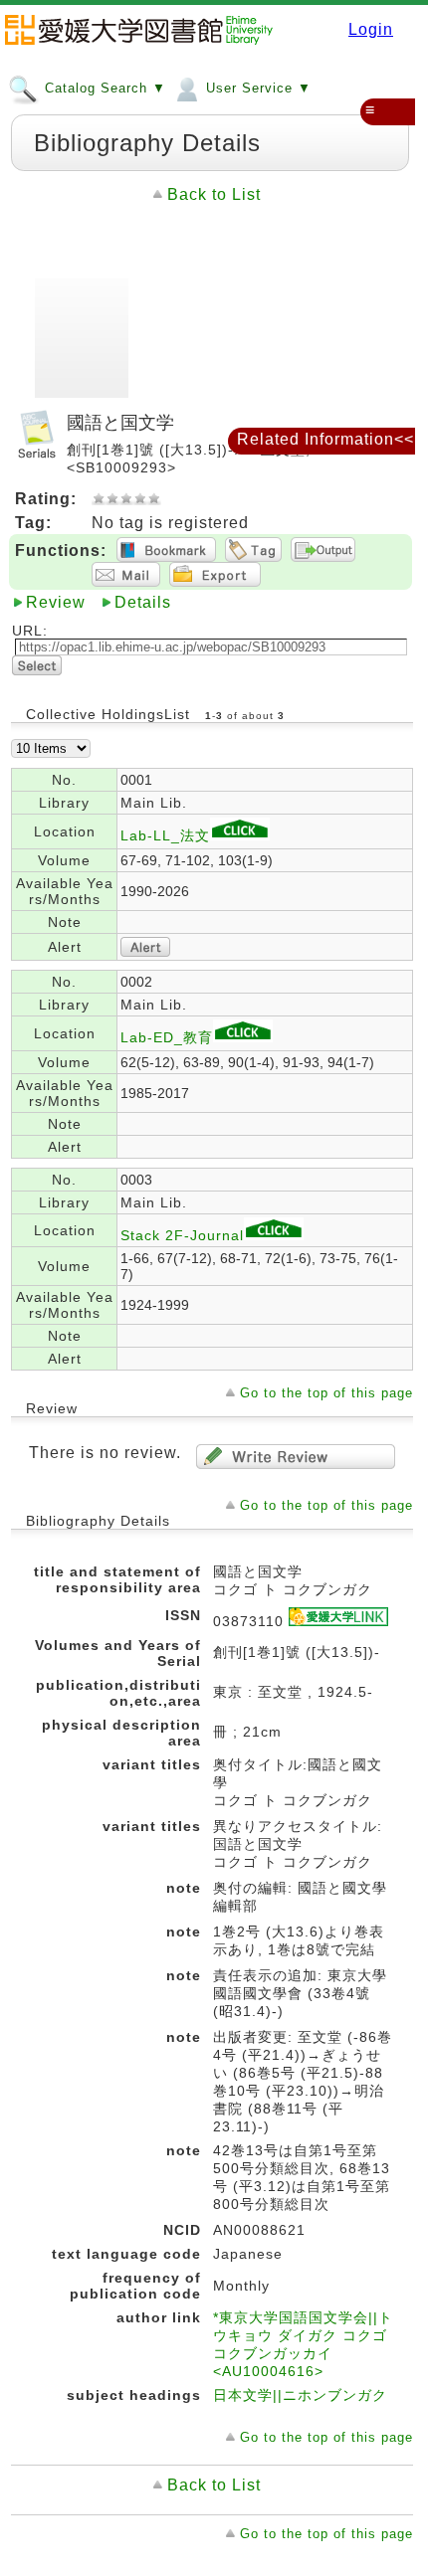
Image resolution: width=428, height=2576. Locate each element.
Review (56, 602)
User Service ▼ (256, 88)
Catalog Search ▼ (103, 88)
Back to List (214, 194)
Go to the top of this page (326, 1393)
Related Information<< (325, 439)
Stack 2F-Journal (182, 1235)
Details (143, 602)
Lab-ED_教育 (167, 1037)
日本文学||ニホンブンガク (300, 2395)
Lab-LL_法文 (165, 835)
